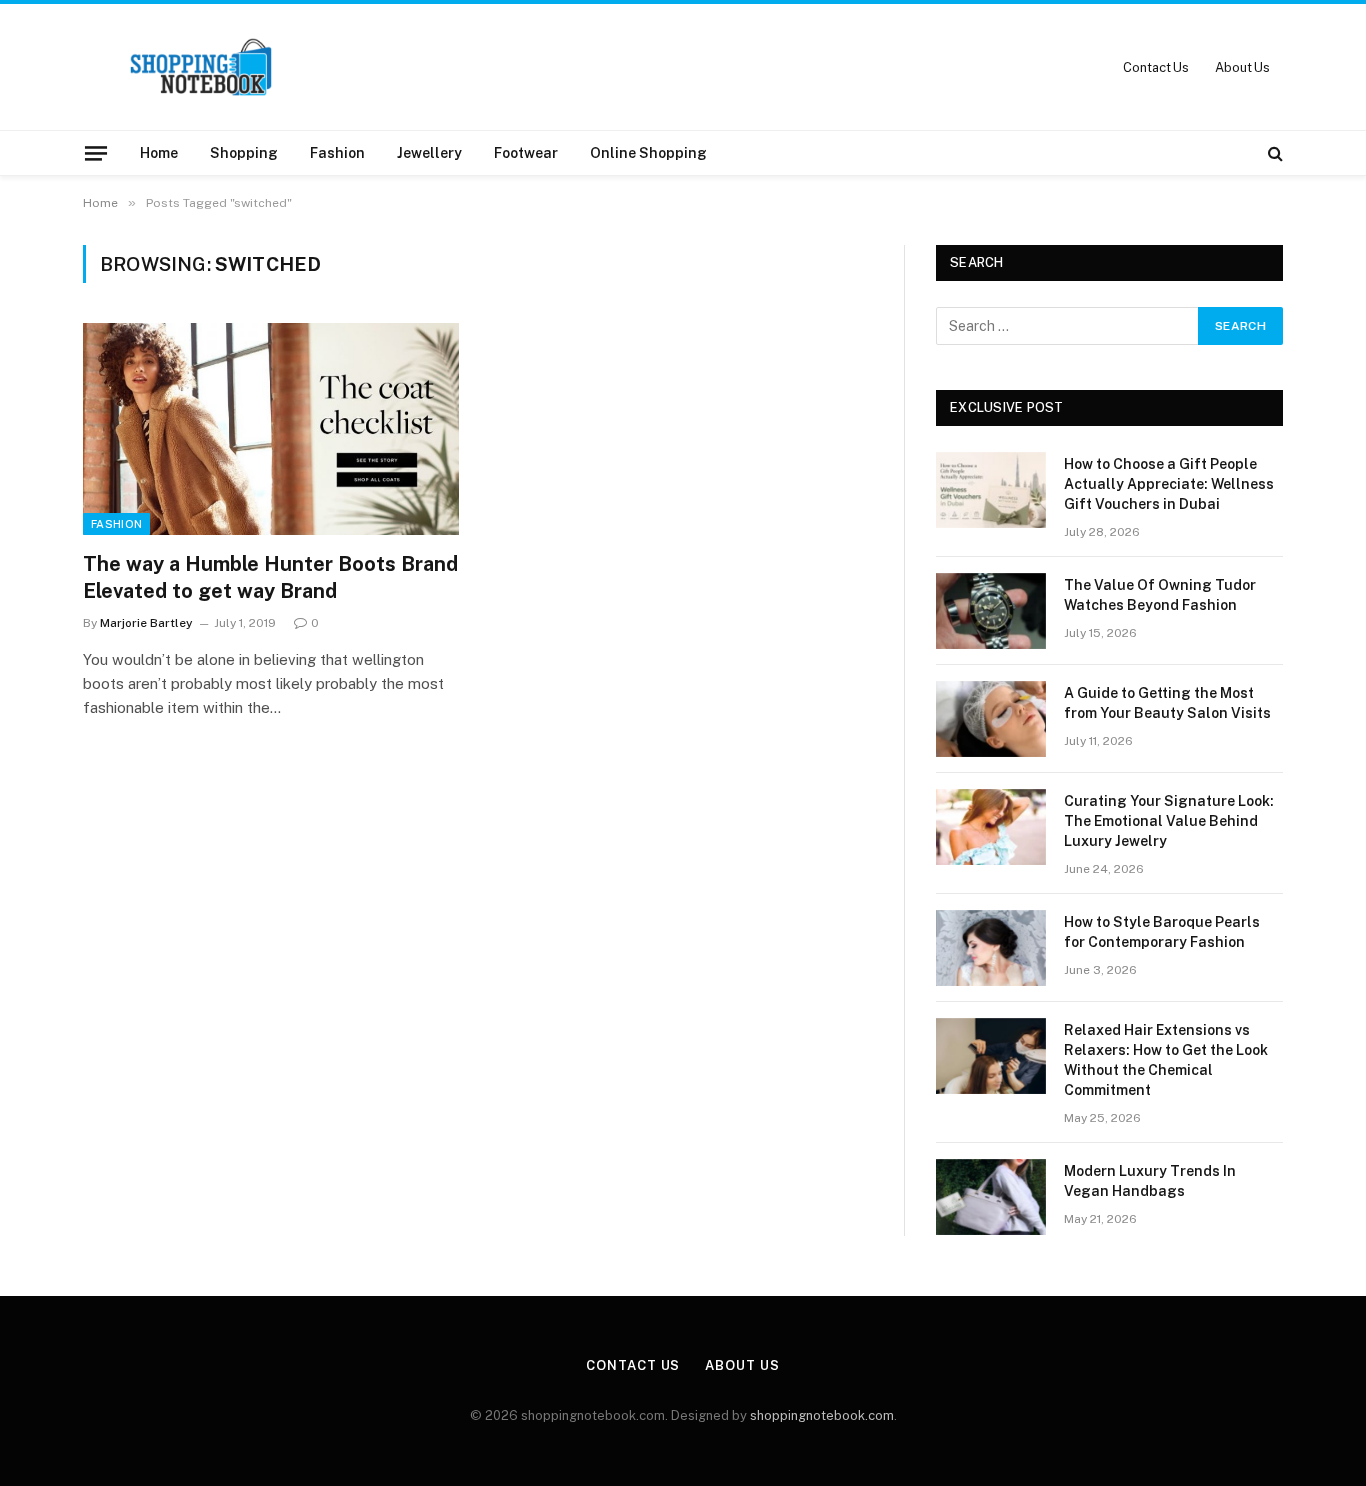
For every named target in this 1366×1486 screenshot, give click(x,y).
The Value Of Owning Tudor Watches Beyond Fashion (1160, 595)
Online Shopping (648, 153)
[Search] (1273, 153)
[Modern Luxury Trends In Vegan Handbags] (991, 1197)
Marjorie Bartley (146, 623)
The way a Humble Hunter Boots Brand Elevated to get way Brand (270, 577)
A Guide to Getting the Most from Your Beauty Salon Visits (1167, 703)
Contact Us (1156, 67)
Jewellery (429, 153)
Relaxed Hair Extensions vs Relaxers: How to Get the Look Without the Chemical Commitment (1166, 1060)
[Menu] (96, 152)
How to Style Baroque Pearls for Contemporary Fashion (1162, 932)
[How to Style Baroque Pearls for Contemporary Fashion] (991, 948)
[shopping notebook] (201, 67)
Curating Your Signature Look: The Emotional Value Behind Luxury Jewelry (1169, 821)
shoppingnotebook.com (822, 1415)
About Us (1242, 67)
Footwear (526, 153)
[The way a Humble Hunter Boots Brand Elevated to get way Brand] (271, 429)
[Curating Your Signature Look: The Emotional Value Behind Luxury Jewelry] (991, 827)
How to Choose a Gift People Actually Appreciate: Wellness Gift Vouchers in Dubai (1169, 484)
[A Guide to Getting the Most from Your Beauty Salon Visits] (991, 719)
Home (159, 153)
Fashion (337, 153)
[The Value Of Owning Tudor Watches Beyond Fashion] (991, 611)
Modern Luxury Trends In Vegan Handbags (1150, 1181)
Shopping (244, 153)
